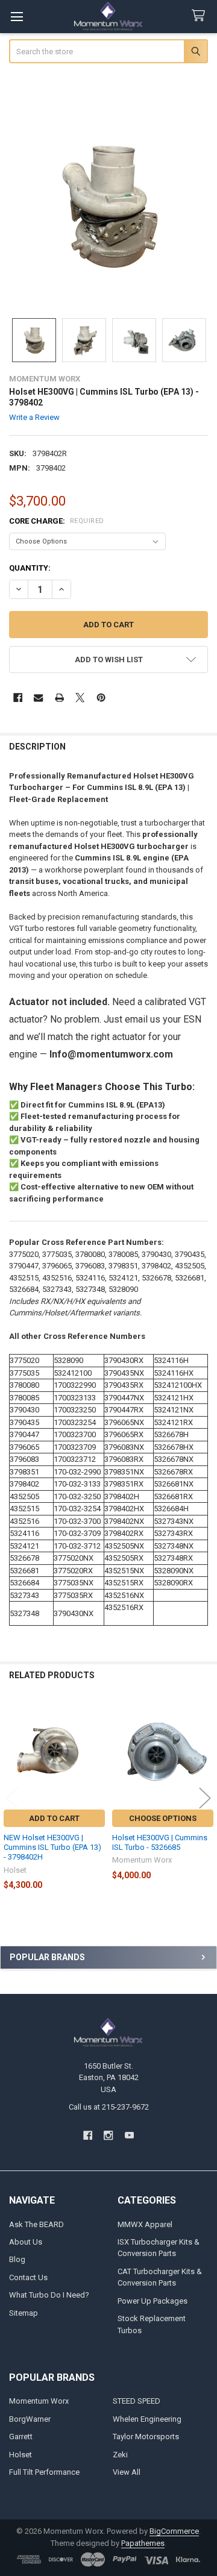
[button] (109, 660)
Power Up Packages (153, 2301)
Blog (17, 2259)
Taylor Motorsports (146, 2437)
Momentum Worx (39, 2401)
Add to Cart (54, 1818)
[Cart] (201, 16)
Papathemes (143, 2543)
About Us (26, 2242)
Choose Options (163, 1818)
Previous (12, 1798)
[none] (109, 207)
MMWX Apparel (145, 2224)
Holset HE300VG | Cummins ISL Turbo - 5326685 (160, 1842)
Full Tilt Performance (44, 2472)
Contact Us (28, 2277)
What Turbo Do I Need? (49, 2295)
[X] (80, 697)
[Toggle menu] (17, 17)
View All (127, 2472)
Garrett (21, 2437)
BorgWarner (30, 2419)
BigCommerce (174, 2531)
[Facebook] (18, 697)
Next (205, 1798)
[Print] (59, 697)
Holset (20, 2455)
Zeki (120, 2455)
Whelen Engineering (147, 2419)
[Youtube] (129, 2135)
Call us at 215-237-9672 (109, 2107)
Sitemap (24, 2313)
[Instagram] (108, 2135)
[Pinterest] (101, 697)
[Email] (38, 697)
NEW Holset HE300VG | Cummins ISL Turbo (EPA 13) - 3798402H (52, 1847)
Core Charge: (57, 521)
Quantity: (30, 568)
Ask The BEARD (36, 2224)
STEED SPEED (137, 2401)
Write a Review (34, 417)
